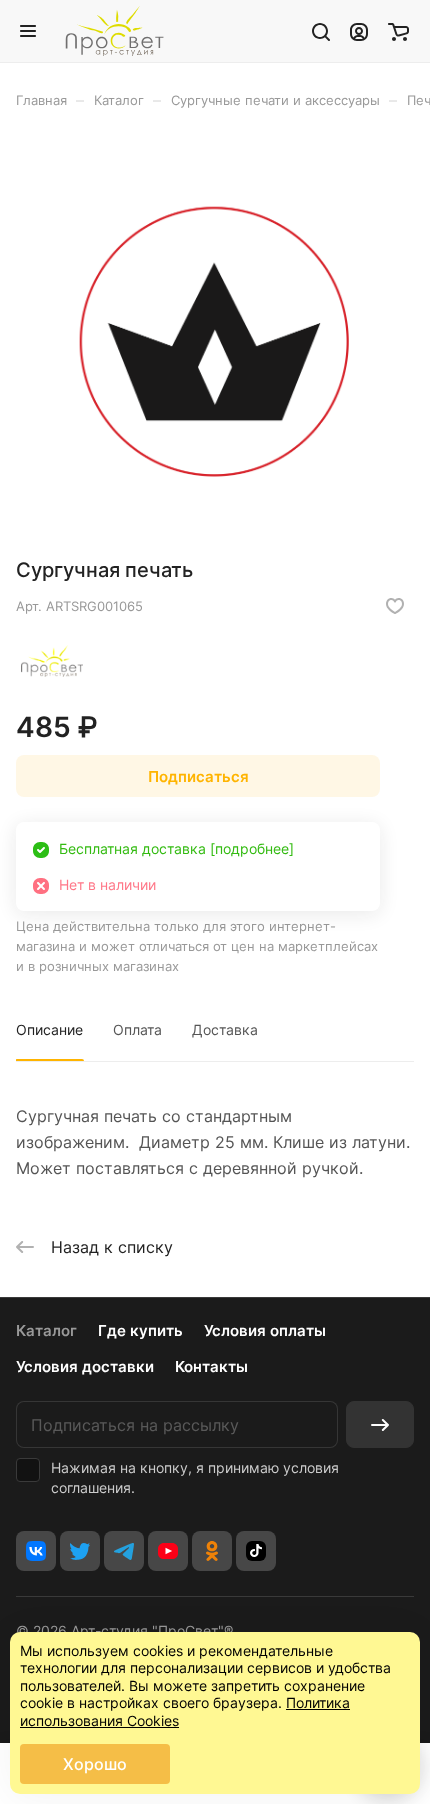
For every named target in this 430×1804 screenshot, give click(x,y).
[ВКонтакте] (36, 1551)
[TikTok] (256, 1551)
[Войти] (359, 31)
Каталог (46, 1330)
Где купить (140, 1330)
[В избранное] (395, 606)
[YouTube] (168, 1551)
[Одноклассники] (212, 1551)
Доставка (225, 1029)
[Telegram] (124, 1551)
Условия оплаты (265, 1330)
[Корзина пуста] (398, 31)
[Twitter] (80, 1551)
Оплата (137, 1029)
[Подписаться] (380, 1424)
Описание (49, 1029)
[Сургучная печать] (215, 340)
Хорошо (95, 1764)
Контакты (211, 1366)
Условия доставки (85, 1366)
